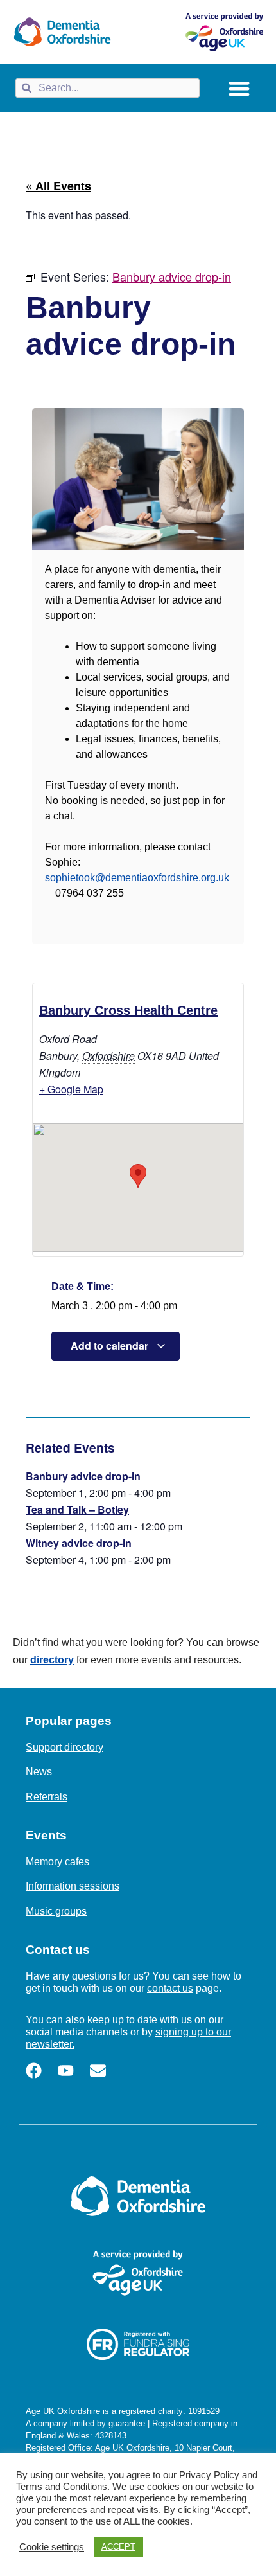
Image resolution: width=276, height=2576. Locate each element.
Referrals (47, 1797)
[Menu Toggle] (239, 88)
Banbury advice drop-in (83, 1476)
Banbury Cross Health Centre (128, 1010)
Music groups (56, 1911)
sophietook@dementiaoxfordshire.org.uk (137, 878)
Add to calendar (111, 1346)
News (39, 1772)
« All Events (58, 186)
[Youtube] (66, 2071)
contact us (170, 1988)
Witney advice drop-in (79, 1543)
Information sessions (73, 1886)
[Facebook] (34, 2071)
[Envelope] (98, 2071)
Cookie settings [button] (52, 2547)
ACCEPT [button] (118, 2547)
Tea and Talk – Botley (77, 1509)
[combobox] (108, 88)
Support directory (65, 1747)
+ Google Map (71, 1089)
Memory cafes (57, 1862)
